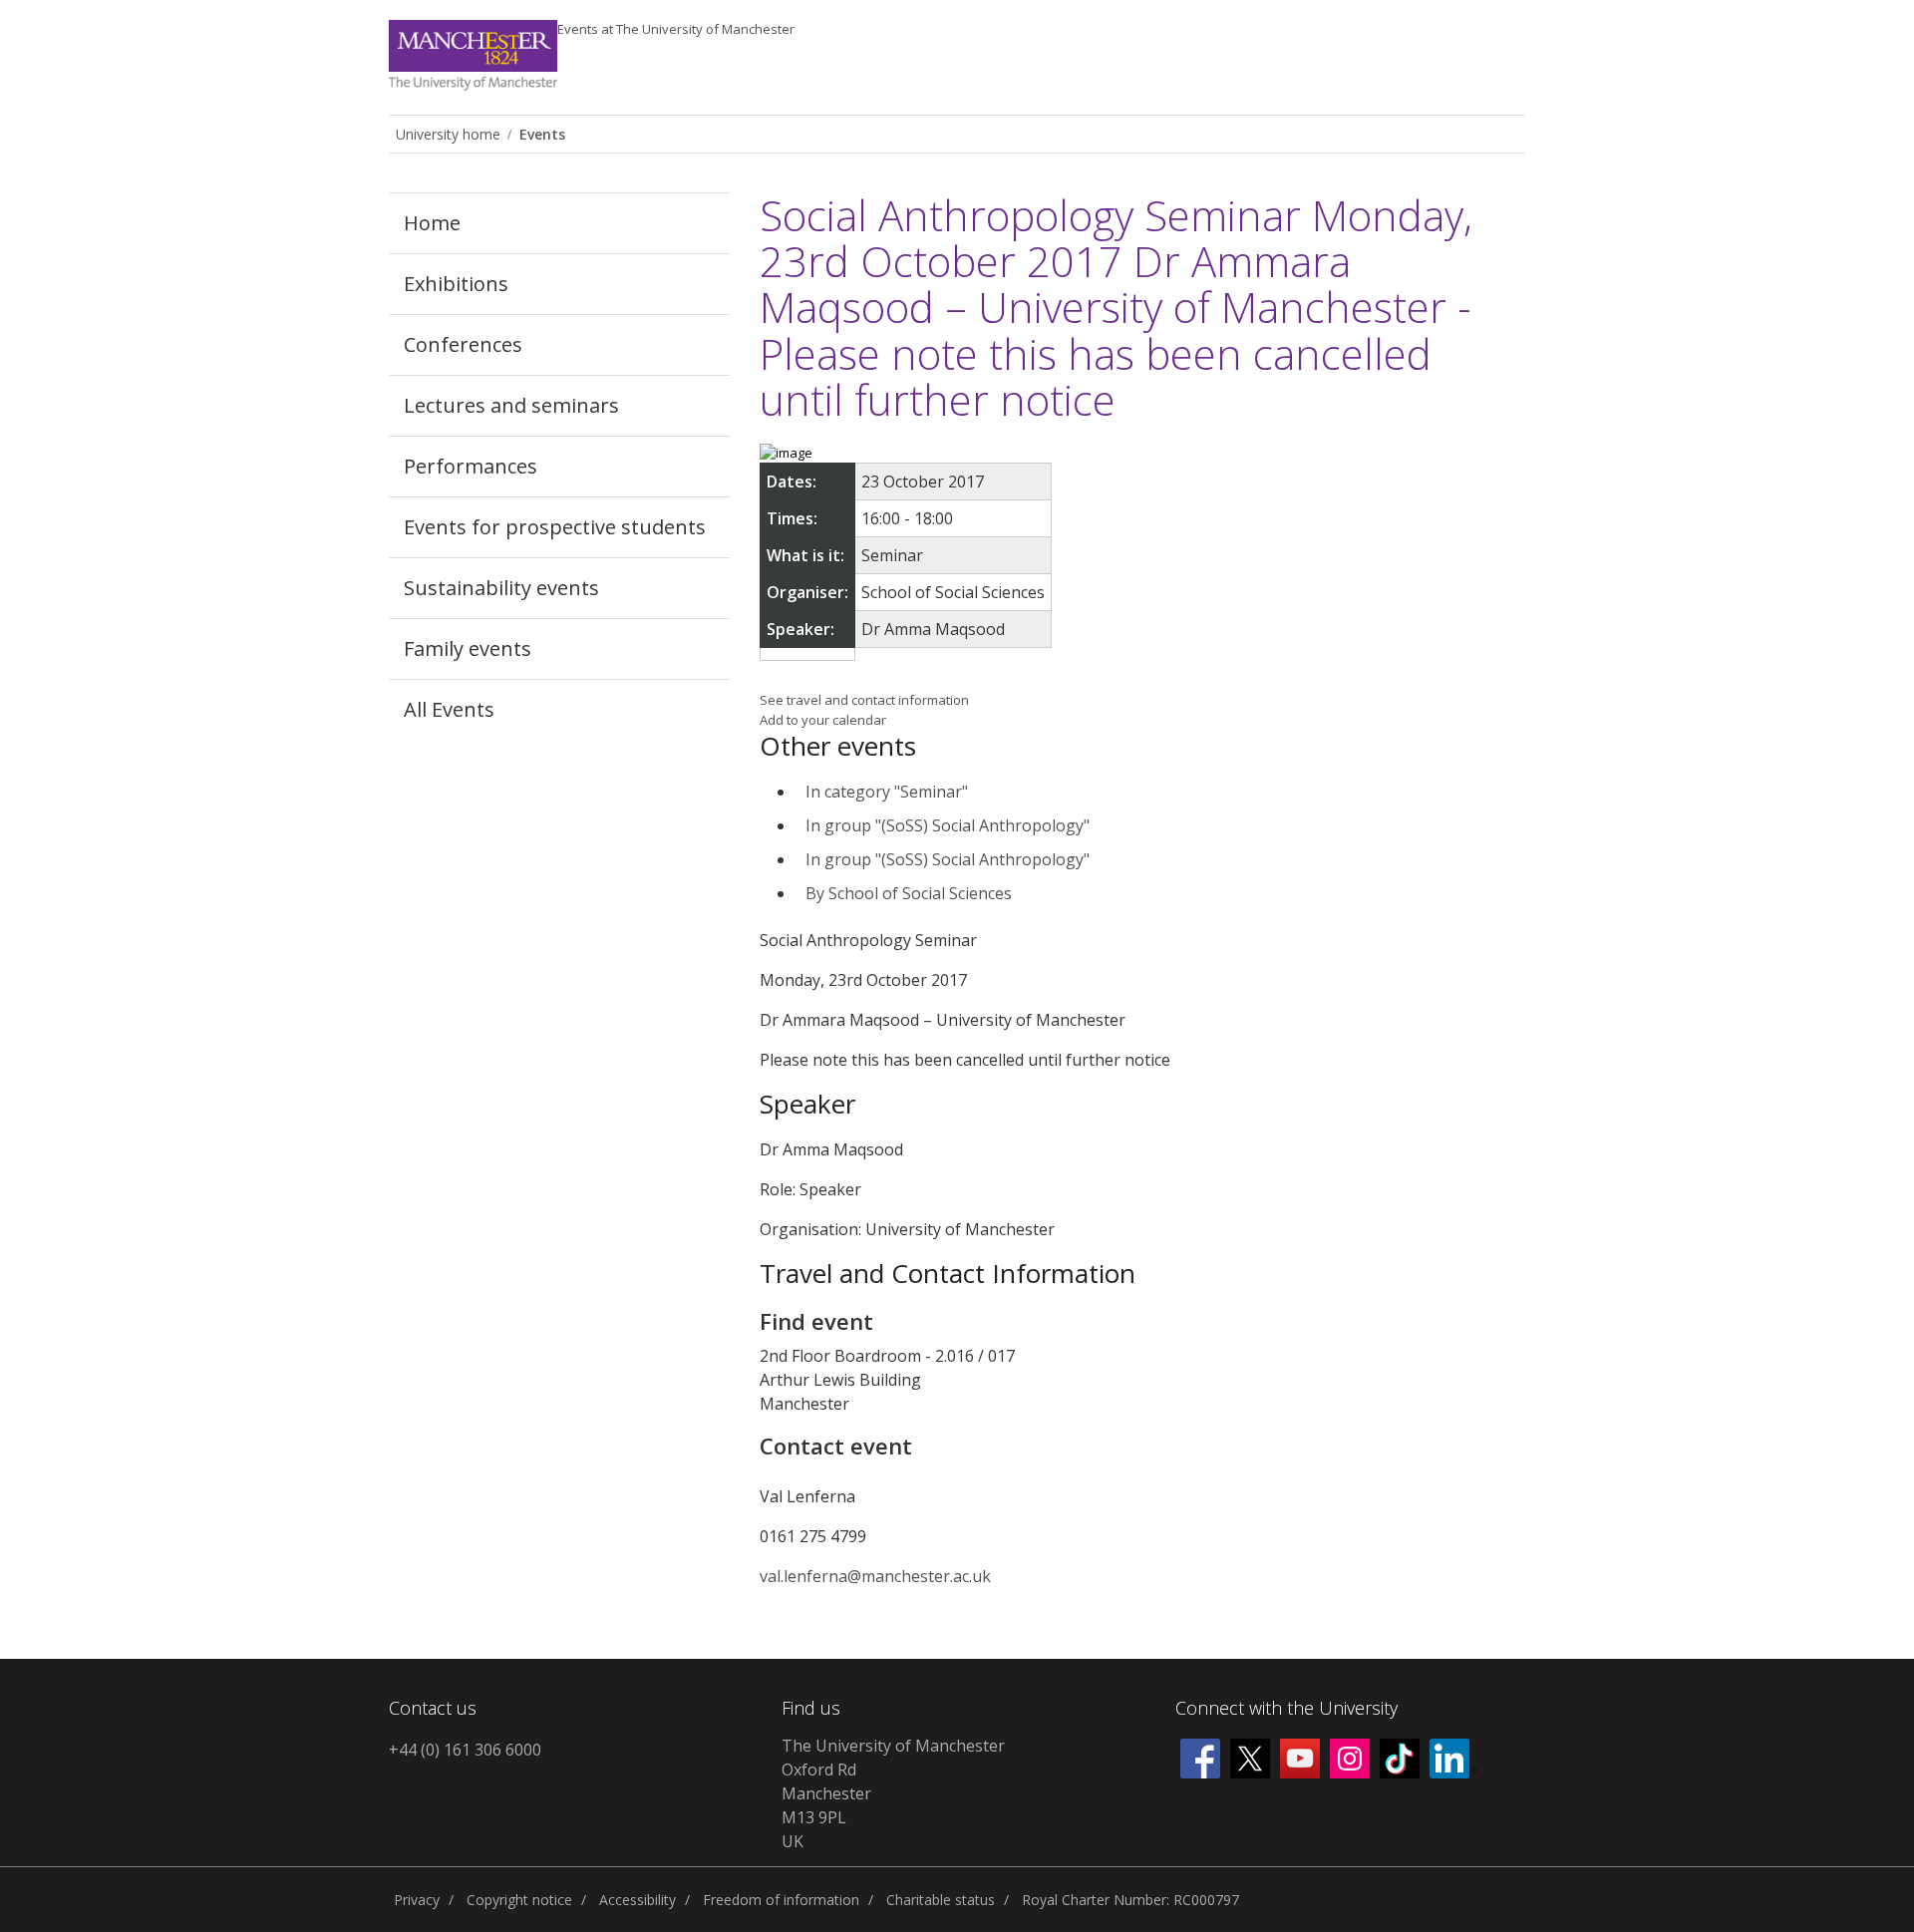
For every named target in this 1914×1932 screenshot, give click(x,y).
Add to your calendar (823, 720)
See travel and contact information (864, 700)
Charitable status (941, 1900)
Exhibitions (456, 284)
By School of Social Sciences (909, 893)
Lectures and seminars (511, 405)
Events (676, 29)
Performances (471, 466)
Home (432, 223)
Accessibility (638, 1900)
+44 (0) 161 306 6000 (465, 1750)
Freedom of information (781, 1900)
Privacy (417, 1900)
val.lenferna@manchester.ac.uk (875, 1576)
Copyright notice (519, 1900)
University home (448, 134)
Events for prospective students (555, 527)
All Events (449, 709)
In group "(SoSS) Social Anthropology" (948, 825)
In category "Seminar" (887, 792)
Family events (468, 648)
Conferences (463, 344)
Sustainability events (501, 588)
